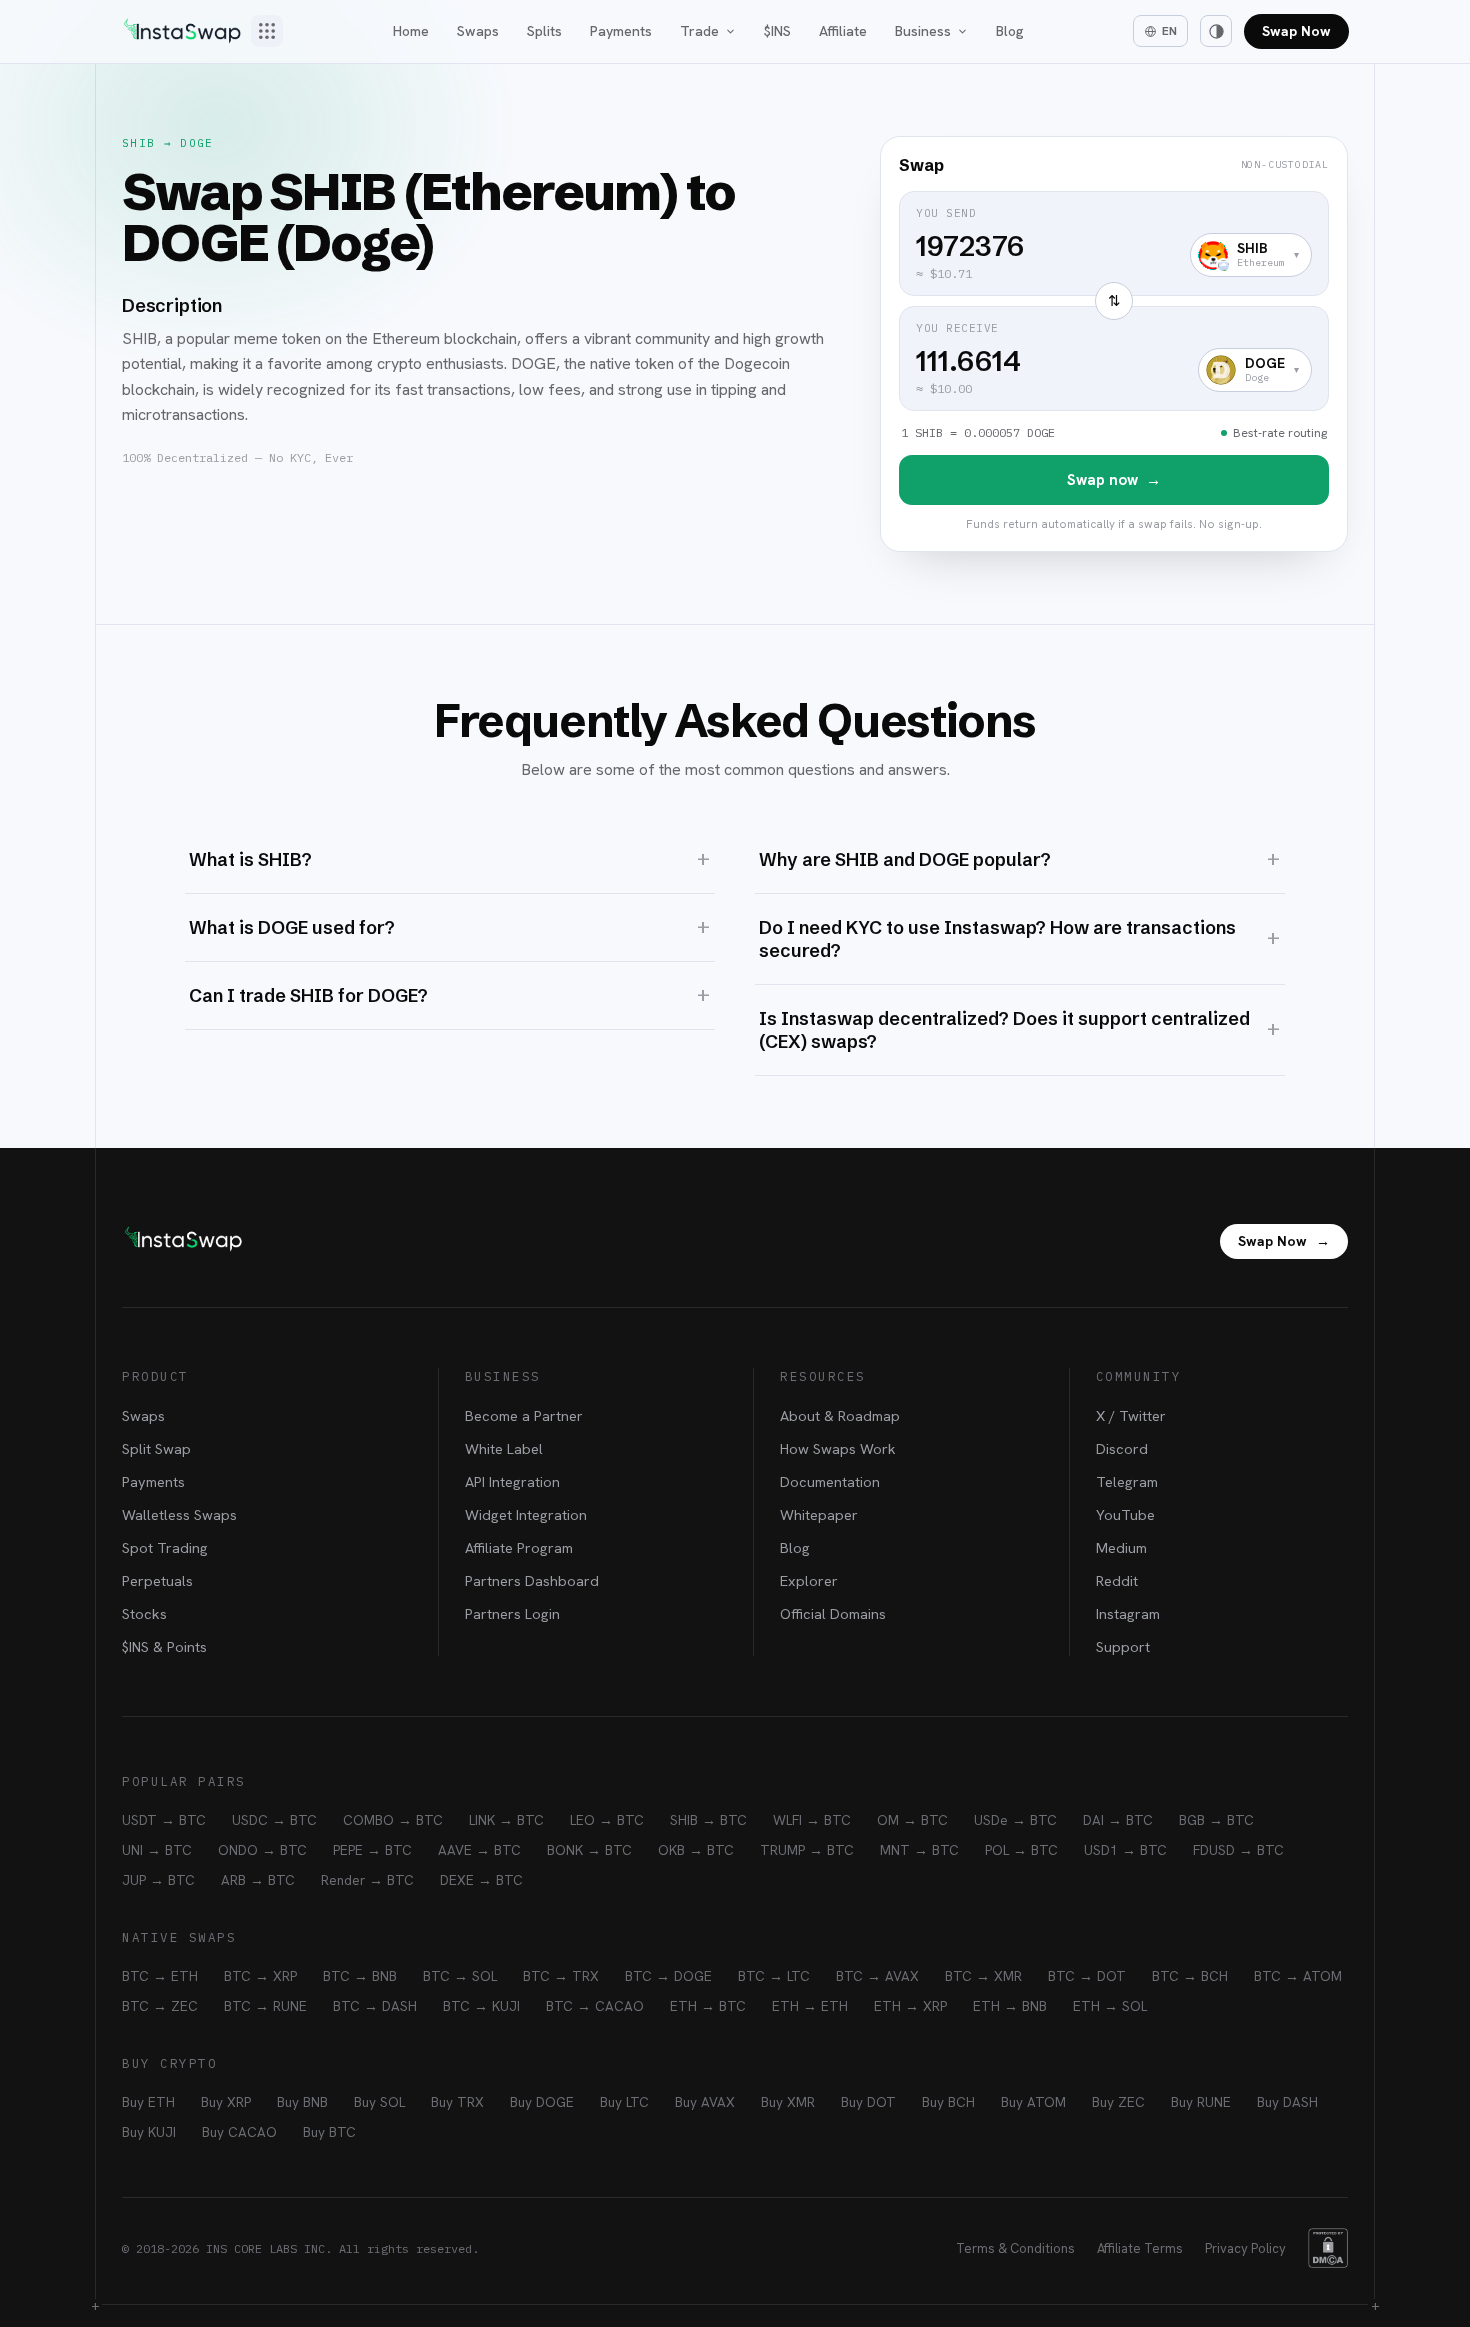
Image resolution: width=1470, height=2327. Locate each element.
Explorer (809, 1580)
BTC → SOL (460, 1976)
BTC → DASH (375, 2006)
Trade (699, 31)
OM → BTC (912, 1820)
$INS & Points (164, 1646)
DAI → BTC (1118, 1820)
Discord (1122, 1448)
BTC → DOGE (668, 1976)
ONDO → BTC (262, 1850)
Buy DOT (868, 2102)
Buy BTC (329, 2132)
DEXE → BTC (481, 1880)
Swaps (478, 31)
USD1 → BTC (1125, 1850)
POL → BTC (1021, 1850)
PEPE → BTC (372, 1850)
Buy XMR (788, 2102)
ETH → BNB (1010, 2006)
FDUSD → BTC (1238, 1850)
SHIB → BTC (708, 1820)
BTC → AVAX (877, 1976)
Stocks (144, 1613)
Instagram (1128, 1613)
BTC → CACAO (595, 2006)
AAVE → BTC (479, 1850)
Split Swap (156, 1448)
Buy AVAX (705, 2102)
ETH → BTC (708, 2006)
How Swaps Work (838, 1448)
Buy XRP (226, 2102)
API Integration (512, 1481)
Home (411, 31)
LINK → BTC (506, 1820)
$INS (777, 31)
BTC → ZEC (160, 2006)
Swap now (1114, 480)
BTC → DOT (1087, 1976)
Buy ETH (148, 2102)
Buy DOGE (542, 2102)
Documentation (830, 1481)
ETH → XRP (910, 2006)
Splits (544, 31)
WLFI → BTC (812, 1820)
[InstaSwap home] (182, 31)
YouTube (1125, 1514)
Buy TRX (457, 2102)
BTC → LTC (774, 1976)
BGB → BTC (1216, 1820)
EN (1169, 31)
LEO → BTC (607, 1820)
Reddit (1117, 1580)
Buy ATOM (1033, 2102)
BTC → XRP (260, 1976)
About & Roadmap (840, 1415)
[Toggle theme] (1216, 31)
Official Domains (833, 1613)
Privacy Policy (1245, 2248)
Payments (621, 31)
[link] (1114, 344)
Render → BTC (367, 1880)
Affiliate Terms (1140, 2248)
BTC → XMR (983, 1976)
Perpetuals (157, 1580)
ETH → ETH (810, 2006)
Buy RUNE (1201, 2102)
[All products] (267, 31)
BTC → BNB (360, 1976)
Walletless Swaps (179, 1514)
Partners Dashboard (532, 1580)
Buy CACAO (239, 2132)
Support (1123, 1646)
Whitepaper (819, 1514)
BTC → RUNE (265, 2006)
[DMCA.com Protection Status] (1328, 2248)
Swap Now (1296, 31)
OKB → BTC (696, 1850)
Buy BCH (948, 2102)
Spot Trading (165, 1547)
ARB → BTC (258, 1880)
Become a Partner (524, 1415)
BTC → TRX (561, 1976)
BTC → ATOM (1298, 1976)
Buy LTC (624, 2102)
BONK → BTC (589, 1850)
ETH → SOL (1110, 2006)
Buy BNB (302, 2102)
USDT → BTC (164, 1820)
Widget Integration (526, 1514)
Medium (1121, 1547)
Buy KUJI (149, 2132)
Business (923, 31)
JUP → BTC (158, 1880)
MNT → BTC (919, 1850)
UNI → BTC (157, 1850)
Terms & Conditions (1015, 2248)
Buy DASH (1287, 2102)
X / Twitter (1131, 1415)
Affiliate (843, 31)
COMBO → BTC (393, 1820)
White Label (504, 1448)
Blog (1010, 31)
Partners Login (512, 1613)
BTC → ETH (160, 1976)
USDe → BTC (1015, 1820)
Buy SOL (379, 2102)
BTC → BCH (1190, 1976)
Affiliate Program (519, 1547)
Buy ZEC (1118, 2102)
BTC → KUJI (481, 2006)
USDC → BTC (274, 1820)
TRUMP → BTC (807, 1850)
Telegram (1127, 1481)
